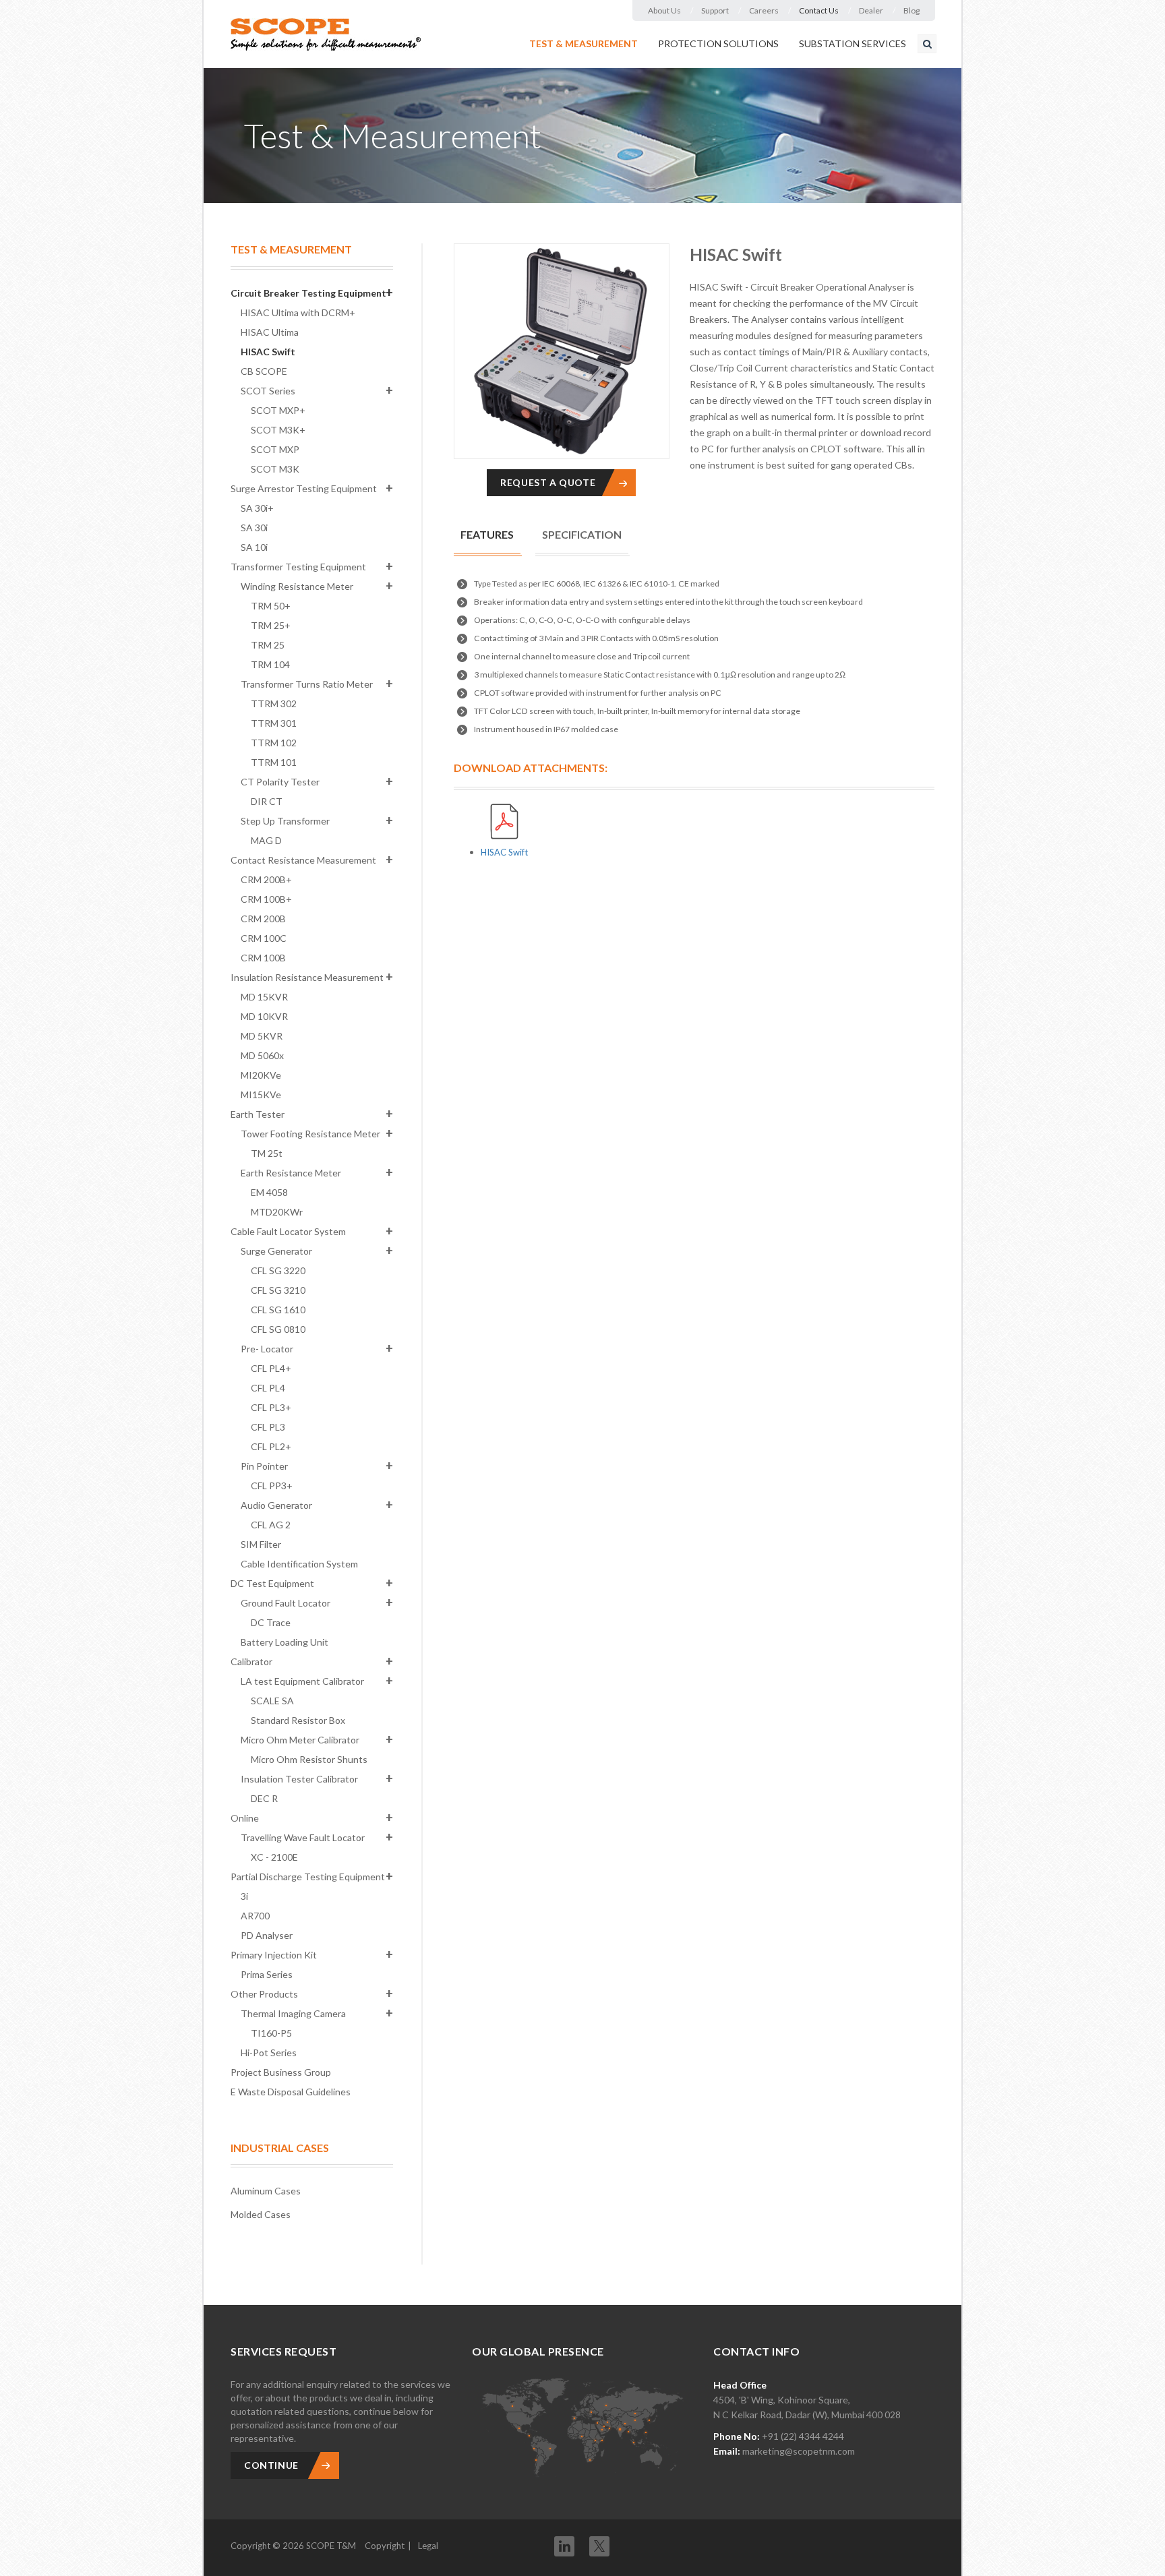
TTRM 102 (274, 743)
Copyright (385, 2546)
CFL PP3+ (272, 1486)
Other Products (264, 1994)
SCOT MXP (275, 449)
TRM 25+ (271, 625)
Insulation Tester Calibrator (299, 1779)
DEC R (264, 1798)
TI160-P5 (271, 2033)
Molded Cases (261, 2214)
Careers (764, 10)
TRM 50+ (271, 606)
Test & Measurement (584, 43)
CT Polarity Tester (280, 782)
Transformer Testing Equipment (298, 567)
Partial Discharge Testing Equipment (308, 1877)
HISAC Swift (268, 352)
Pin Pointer (264, 1466)
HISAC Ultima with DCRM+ (298, 312)
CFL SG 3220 (278, 1270)
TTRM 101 (274, 762)
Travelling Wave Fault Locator (303, 1837)
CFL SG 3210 (278, 1290)
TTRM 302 (274, 703)
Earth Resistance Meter (291, 1173)
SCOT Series (268, 391)
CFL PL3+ (271, 1407)
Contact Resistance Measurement (303, 860)
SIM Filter (261, 1544)
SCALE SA (272, 1701)
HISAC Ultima (270, 332)
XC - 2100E (274, 1857)
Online (245, 1818)
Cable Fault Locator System (288, 1231)
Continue (271, 2465)
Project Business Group (281, 2072)
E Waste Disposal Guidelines (291, 2092)
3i (244, 1896)
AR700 (255, 1916)
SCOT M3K (275, 469)
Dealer (871, 10)
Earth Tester (258, 1114)
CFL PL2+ (271, 1446)
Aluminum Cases (266, 2191)
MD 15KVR (264, 997)
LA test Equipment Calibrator (302, 1681)
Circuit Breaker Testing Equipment (308, 293)
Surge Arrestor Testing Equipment (304, 488)
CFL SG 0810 (278, 1329)
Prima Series (267, 1974)
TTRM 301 (274, 723)
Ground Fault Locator (286, 1603)
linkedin (564, 2546)
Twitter (599, 2542)
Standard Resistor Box (298, 1720)
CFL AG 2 (271, 1525)
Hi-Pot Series (269, 2053)
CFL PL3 (268, 1427)
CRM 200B (263, 919)
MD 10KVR (264, 1016)
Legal (428, 2546)
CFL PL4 (268, 1388)
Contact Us (819, 10)
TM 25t (267, 1153)
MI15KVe (261, 1095)
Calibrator (251, 1661)
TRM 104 (270, 664)
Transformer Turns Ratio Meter (307, 684)
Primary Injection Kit (274, 1955)
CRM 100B (263, 958)
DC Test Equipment (272, 1583)
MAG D (266, 840)
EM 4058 (269, 1192)
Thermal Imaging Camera (293, 2013)
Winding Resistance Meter (297, 586)
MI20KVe (261, 1075)
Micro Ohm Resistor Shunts (309, 1759)
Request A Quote (548, 482)
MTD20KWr (277, 1212)
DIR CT (267, 801)
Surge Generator (276, 1251)
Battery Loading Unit (285, 1642)
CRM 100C (264, 938)
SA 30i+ (257, 508)
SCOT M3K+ (278, 430)
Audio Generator (276, 1505)
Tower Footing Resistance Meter (310, 1134)
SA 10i (254, 547)
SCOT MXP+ (278, 410)
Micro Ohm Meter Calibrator (300, 1740)
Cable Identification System (299, 1564)
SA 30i (254, 528)
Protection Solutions (718, 43)
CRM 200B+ (266, 879)
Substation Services (853, 43)
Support (715, 10)
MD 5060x (262, 1055)
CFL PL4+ (271, 1368)
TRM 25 (268, 645)
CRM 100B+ (266, 899)
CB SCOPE (264, 371)
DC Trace (271, 1622)
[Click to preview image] (562, 351)
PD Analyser (267, 1935)
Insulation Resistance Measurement (307, 977)
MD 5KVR (262, 1036)
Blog (912, 10)
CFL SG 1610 (278, 1310)
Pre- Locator (267, 1349)
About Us (664, 10)
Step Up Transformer (285, 821)
